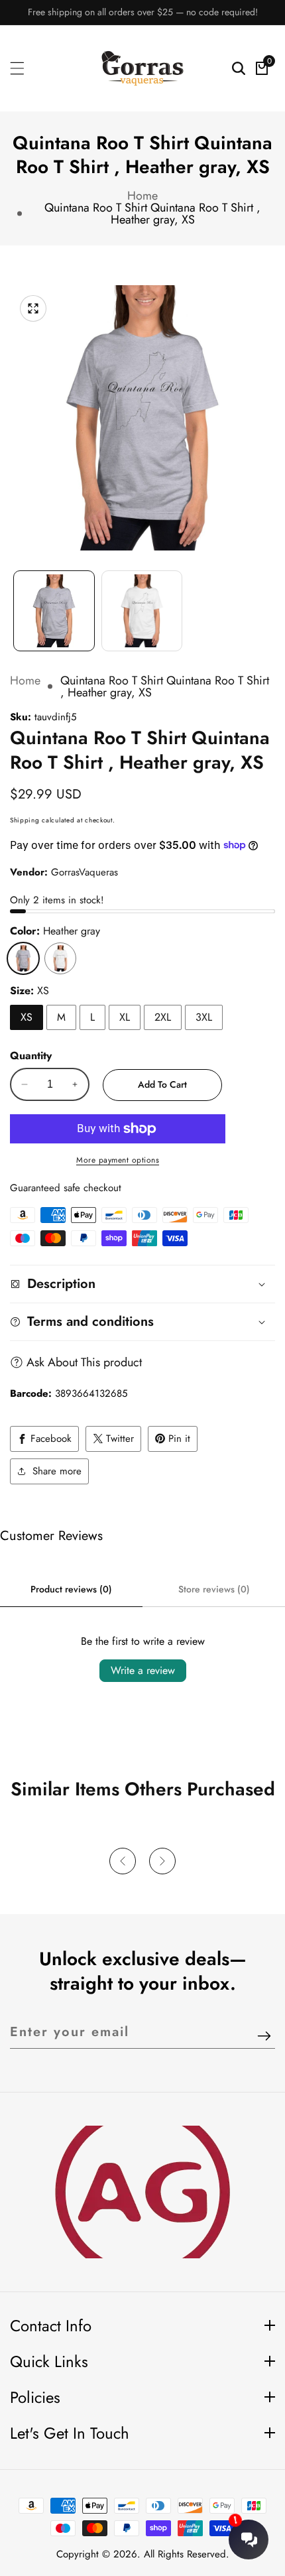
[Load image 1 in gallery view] (54, 611)
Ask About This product (84, 1362)
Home (142, 196)
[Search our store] (239, 68)
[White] (60, 958)
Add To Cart (162, 1084)
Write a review (143, 1670)
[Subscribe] (264, 2037)
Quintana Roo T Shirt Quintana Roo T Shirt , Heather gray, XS (152, 214)
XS (27, 1017)
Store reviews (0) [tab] (214, 1589)
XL (125, 1017)
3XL (204, 1017)
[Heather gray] (23, 958)
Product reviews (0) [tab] (71, 1589)
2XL (163, 1017)
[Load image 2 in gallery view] (142, 611)
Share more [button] (57, 1471)
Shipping (25, 820)
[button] (123, 1861)
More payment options (118, 1160)
